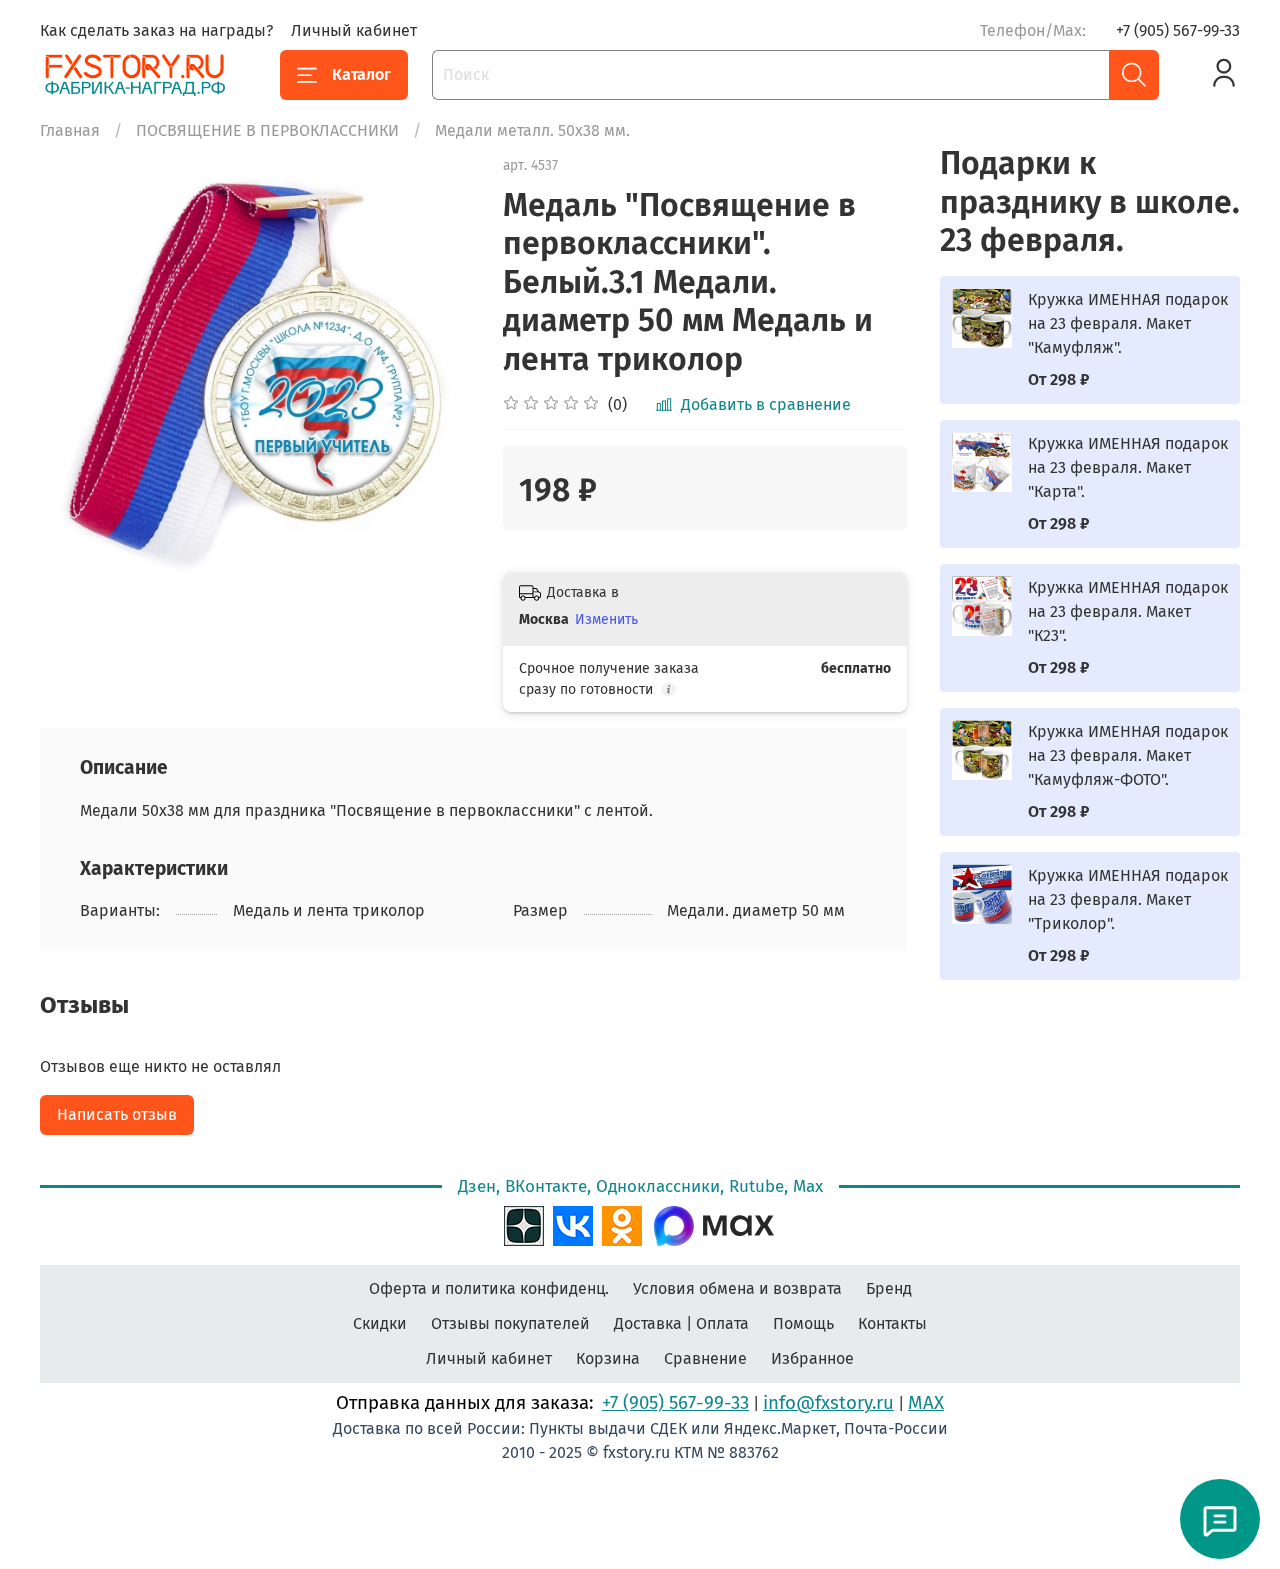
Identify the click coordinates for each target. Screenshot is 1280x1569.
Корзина (608, 1358)
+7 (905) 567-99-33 (1178, 30)
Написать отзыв (117, 1114)
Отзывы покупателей (510, 1323)
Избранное (812, 1358)
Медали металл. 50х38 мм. (532, 130)
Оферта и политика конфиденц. (489, 1288)
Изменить (606, 619)
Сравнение (705, 1358)
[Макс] (714, 1223)
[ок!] (622, 1223)
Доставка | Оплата (681, 1323)
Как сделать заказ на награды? (156, 30)
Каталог (361, 74)
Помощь (803, 1323)
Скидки (380, 1323)
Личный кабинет (354, 30)
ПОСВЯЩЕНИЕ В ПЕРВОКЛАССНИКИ (267, 130)
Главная (70, 130)
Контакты (892, 1323)
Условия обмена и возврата (737, 1288)
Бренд (889, 1288)
